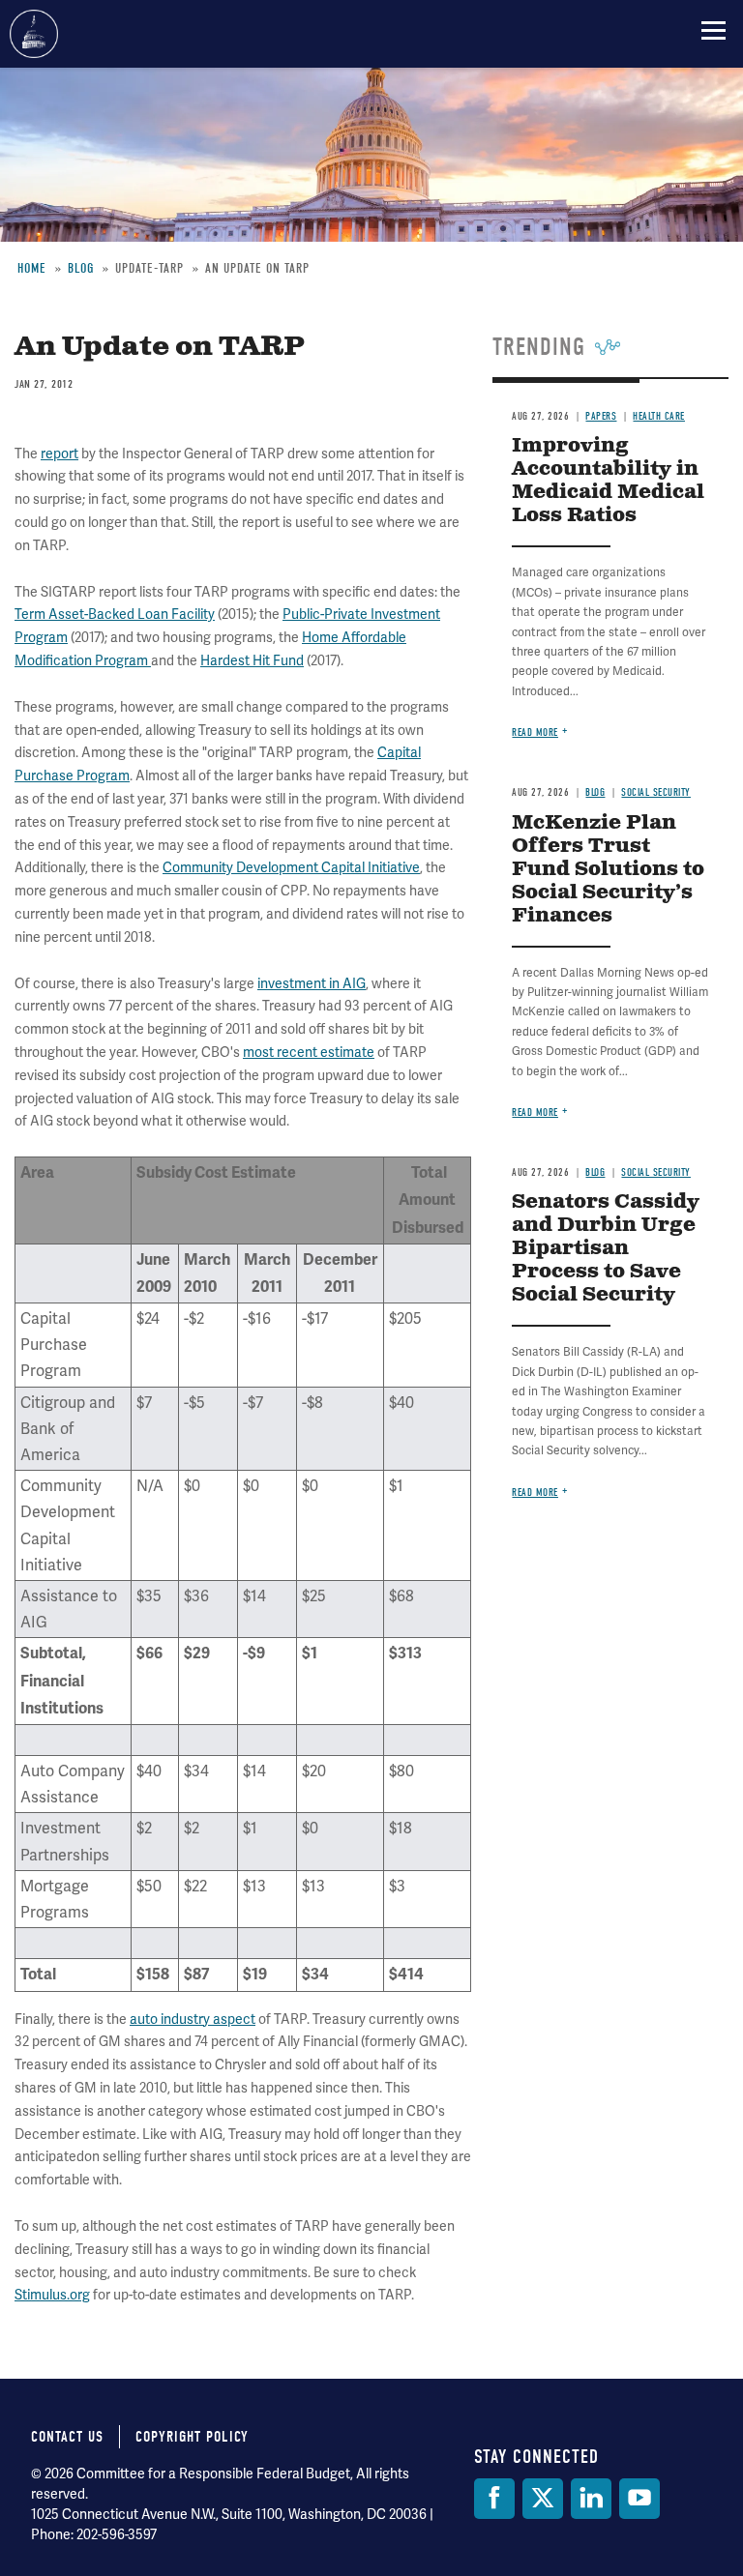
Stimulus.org (52, 2295)
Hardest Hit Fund (252, 660)
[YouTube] (639, 2499)
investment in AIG (312, 983)
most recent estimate (309, 1052)
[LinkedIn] (591, 2499)
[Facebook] (494, 2499)
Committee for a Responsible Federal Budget (34, 34)
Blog (595, 792)
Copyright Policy (192, 2437)
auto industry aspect (193, 2019)
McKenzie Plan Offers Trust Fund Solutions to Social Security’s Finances (608, 870)
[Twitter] (543, 2499)
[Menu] (713, 30)
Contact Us (67, 2437)
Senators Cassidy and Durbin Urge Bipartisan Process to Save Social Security (606, 1249)
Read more (535, 732)
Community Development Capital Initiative (291, 867)
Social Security (656, 792)
